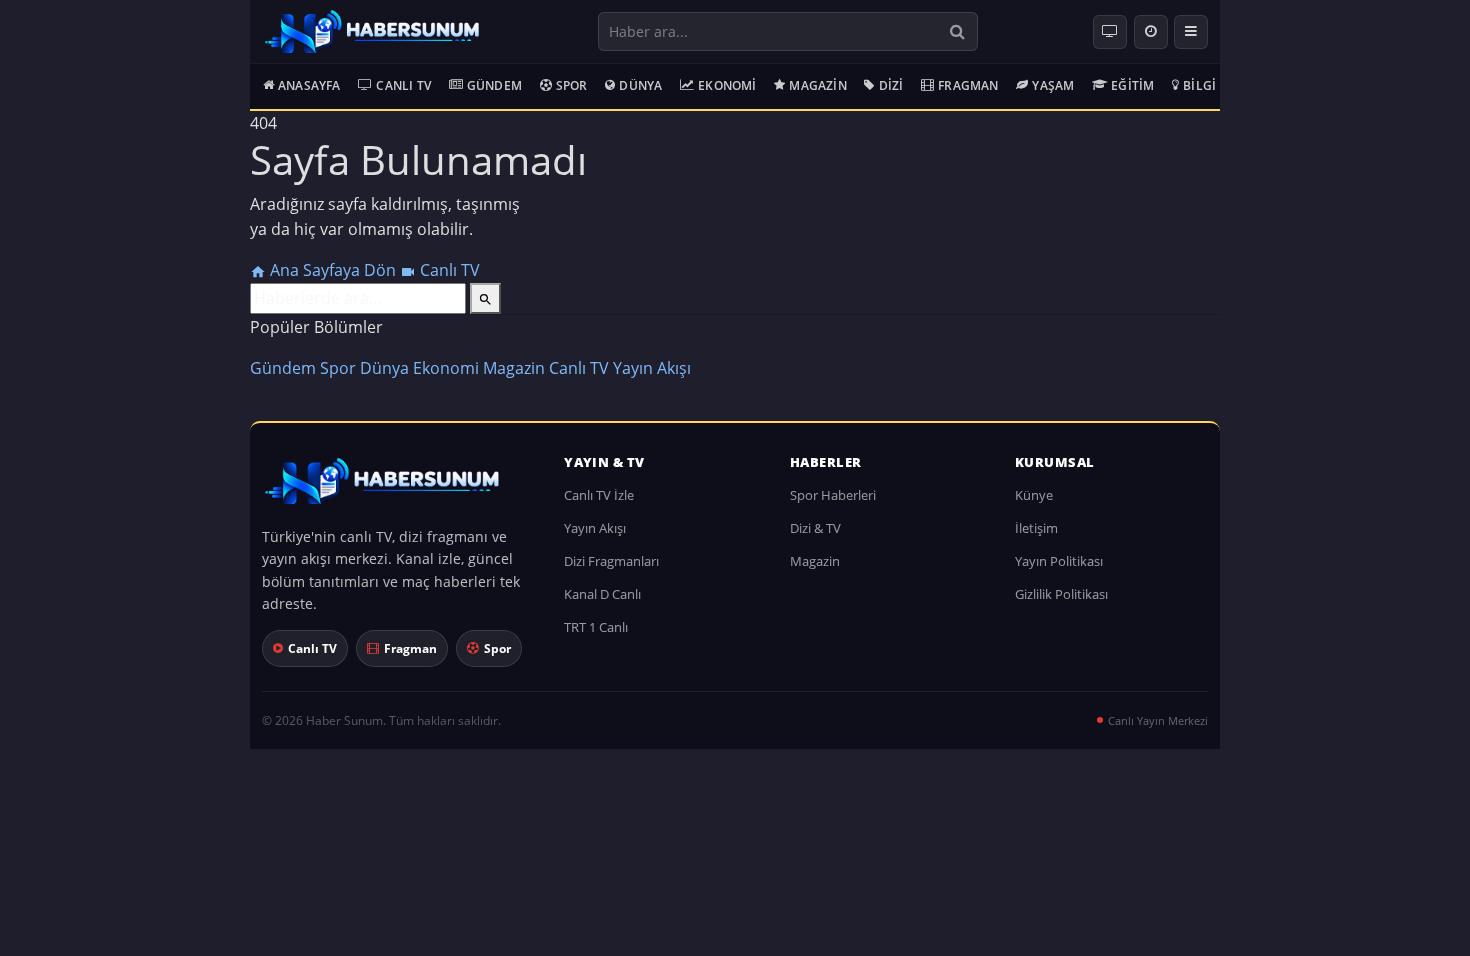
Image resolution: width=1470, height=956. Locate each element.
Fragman (968, 85)
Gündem (494, 85)
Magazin (817, 85)
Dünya (640, 85)
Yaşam (1053, 85)
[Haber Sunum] (372, 32)
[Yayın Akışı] (1151, 32)
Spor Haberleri (833, 495)
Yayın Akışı (652, 368)
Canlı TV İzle (599, 495)
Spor (572, 85)
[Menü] (1191, 32)
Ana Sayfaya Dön (333, 270)
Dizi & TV (815, 528)
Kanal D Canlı (602, 594)
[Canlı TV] (1110, 32)
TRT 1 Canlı (596, 627)
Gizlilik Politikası (1061, 594)
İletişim (1036, 528)
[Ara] (957, 31)
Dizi (891, 85)
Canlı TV (403, 85)
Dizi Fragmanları (611, 561)
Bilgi (1199, 85)
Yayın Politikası (1059, 561)
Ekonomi (727, 85)
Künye (1034, 495)
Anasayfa (309, 85)
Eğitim (1132, 85)
